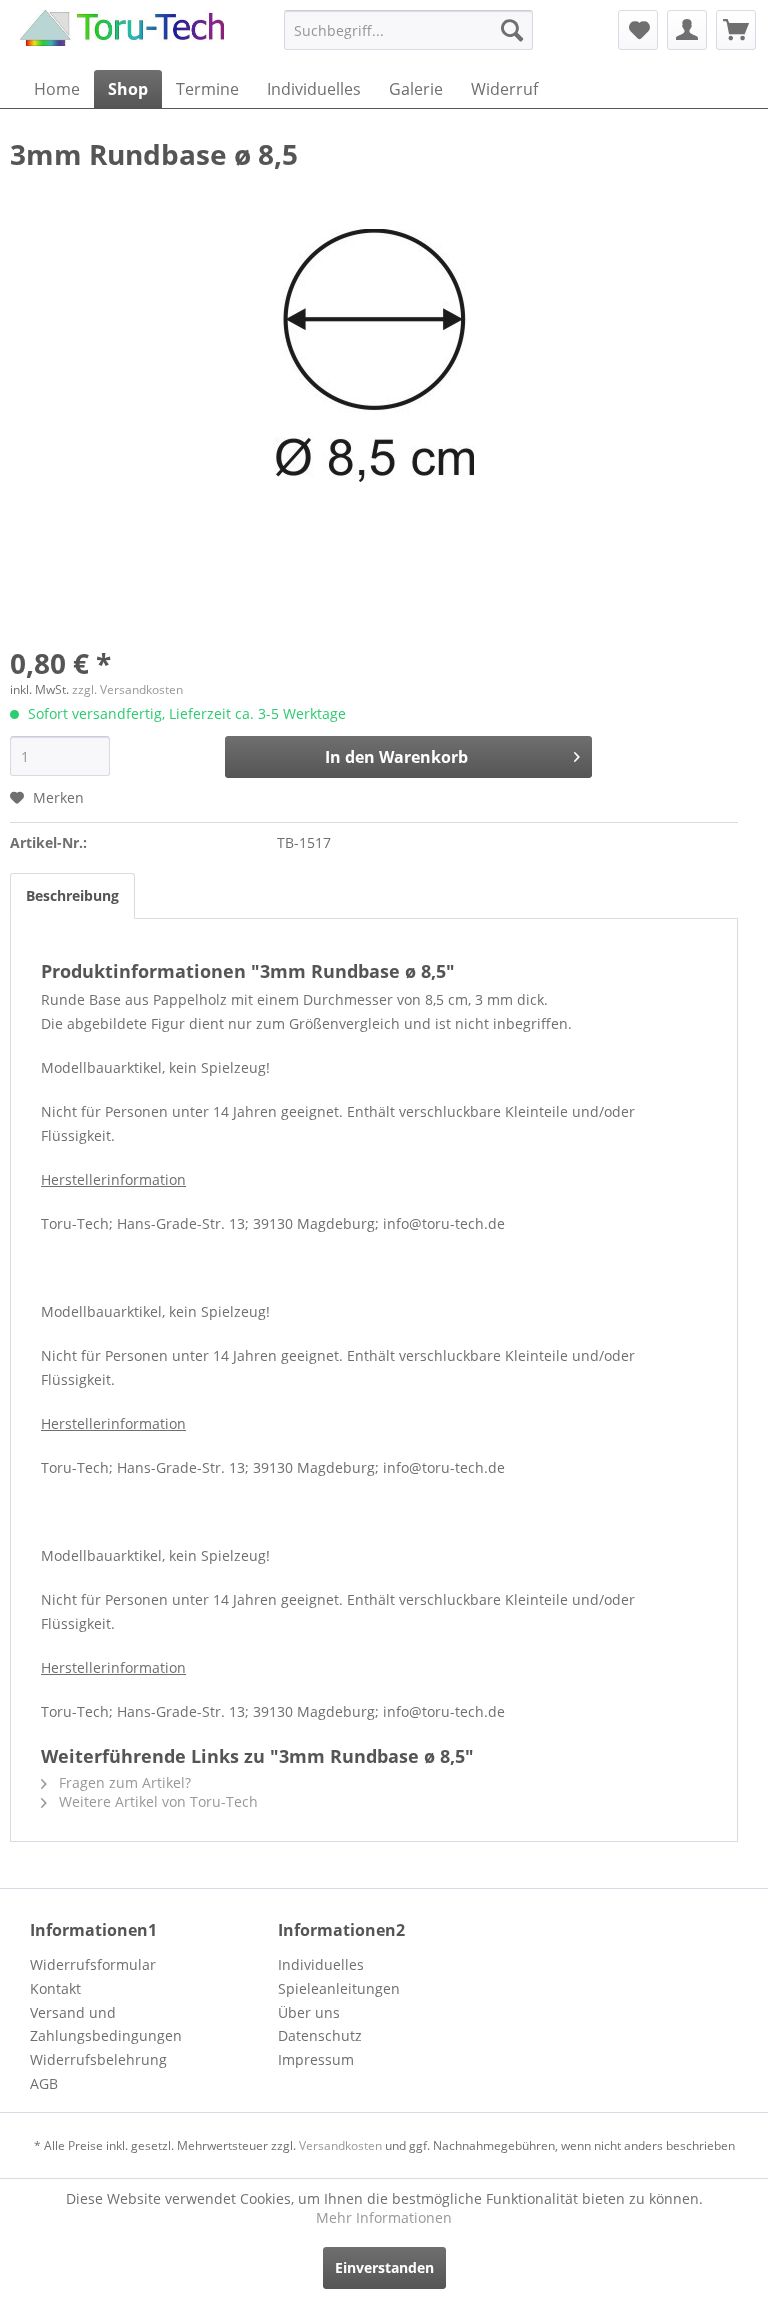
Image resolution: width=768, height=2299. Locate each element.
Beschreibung (72, 895)
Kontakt (55, 1988)
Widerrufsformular (93, 1964)
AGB (44, 2083)
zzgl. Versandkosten (127, 689)
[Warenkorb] (736, 30)
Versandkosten (340, 2145)
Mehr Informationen (384, 2217)
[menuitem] (409, 30)
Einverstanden (384, 2267)
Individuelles (321, 1964)
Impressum (316, 2059)
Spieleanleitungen (339, 1988)
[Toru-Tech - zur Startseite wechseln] (122, 35)
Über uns (309, 2012)
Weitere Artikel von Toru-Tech (156, 1801)
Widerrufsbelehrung (98, 2059)
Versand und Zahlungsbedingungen (106, 2024)
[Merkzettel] (638, 30)
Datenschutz (320, 2035)
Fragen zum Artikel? (123, 1782)
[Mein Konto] (687, 30)
